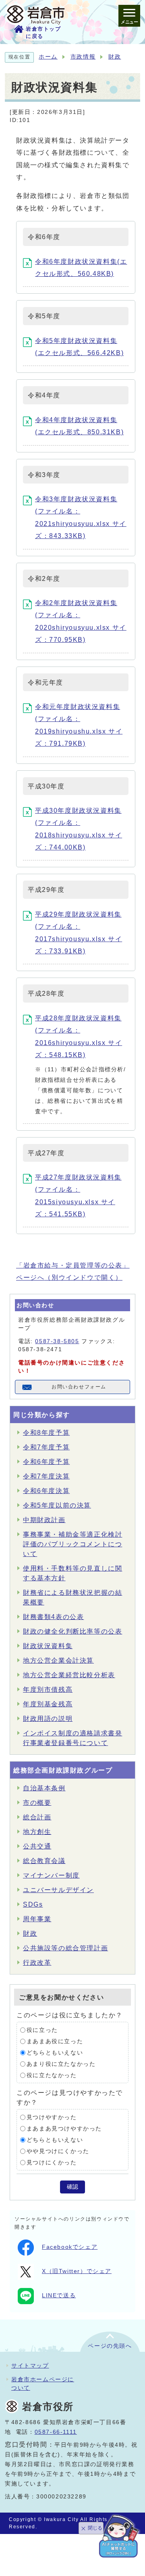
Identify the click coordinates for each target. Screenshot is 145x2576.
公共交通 (37, 1846)
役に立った (42, 2030)
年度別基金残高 (48, 1704)
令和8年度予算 (46, 1433)
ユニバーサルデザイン (58, 1890)
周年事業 (37, 1919)
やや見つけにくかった (58, 2151)
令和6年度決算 (46, 1491)
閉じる (95, 2528)
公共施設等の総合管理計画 (65, 1948)
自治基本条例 (44, 1788)
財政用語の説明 (48, 1719)
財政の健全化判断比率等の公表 (72, 1631)
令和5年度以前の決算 (57, 1505)
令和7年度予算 (46, 1447)
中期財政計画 (44, 1520)
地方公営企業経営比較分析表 (69, 1675)
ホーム (48, 57)
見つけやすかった (52, 2117)
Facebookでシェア (70, 2247)
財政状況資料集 (48, 1646)
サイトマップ (30, 2366)
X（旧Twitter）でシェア (77, 2271)
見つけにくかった (52, 2163)
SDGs (33, 1904)
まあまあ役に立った (55, 2041)
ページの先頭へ (110, 2346)
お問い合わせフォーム (79, 1387)
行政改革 (37, 1963)
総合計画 (37, 1817)
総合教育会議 (44, 1861)
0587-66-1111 (56, 2432)
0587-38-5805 (57, 1341)
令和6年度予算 (46, 1462)
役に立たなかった (52, 2075)
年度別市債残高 (48, 1690)
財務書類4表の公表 (53, 1617)
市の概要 (37, 1803)
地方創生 (37, 1832)
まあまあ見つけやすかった (64, 2129)
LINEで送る (59, 2295)
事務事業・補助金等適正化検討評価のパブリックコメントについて (72, 1544)
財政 (115, 57)
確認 (72, 2187)
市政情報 (83, 57)
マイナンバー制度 (51, 1875)
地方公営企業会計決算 (58, 1660)
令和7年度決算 (46, 1476)
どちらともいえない (55, 2053)
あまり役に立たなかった (61, 2064)
